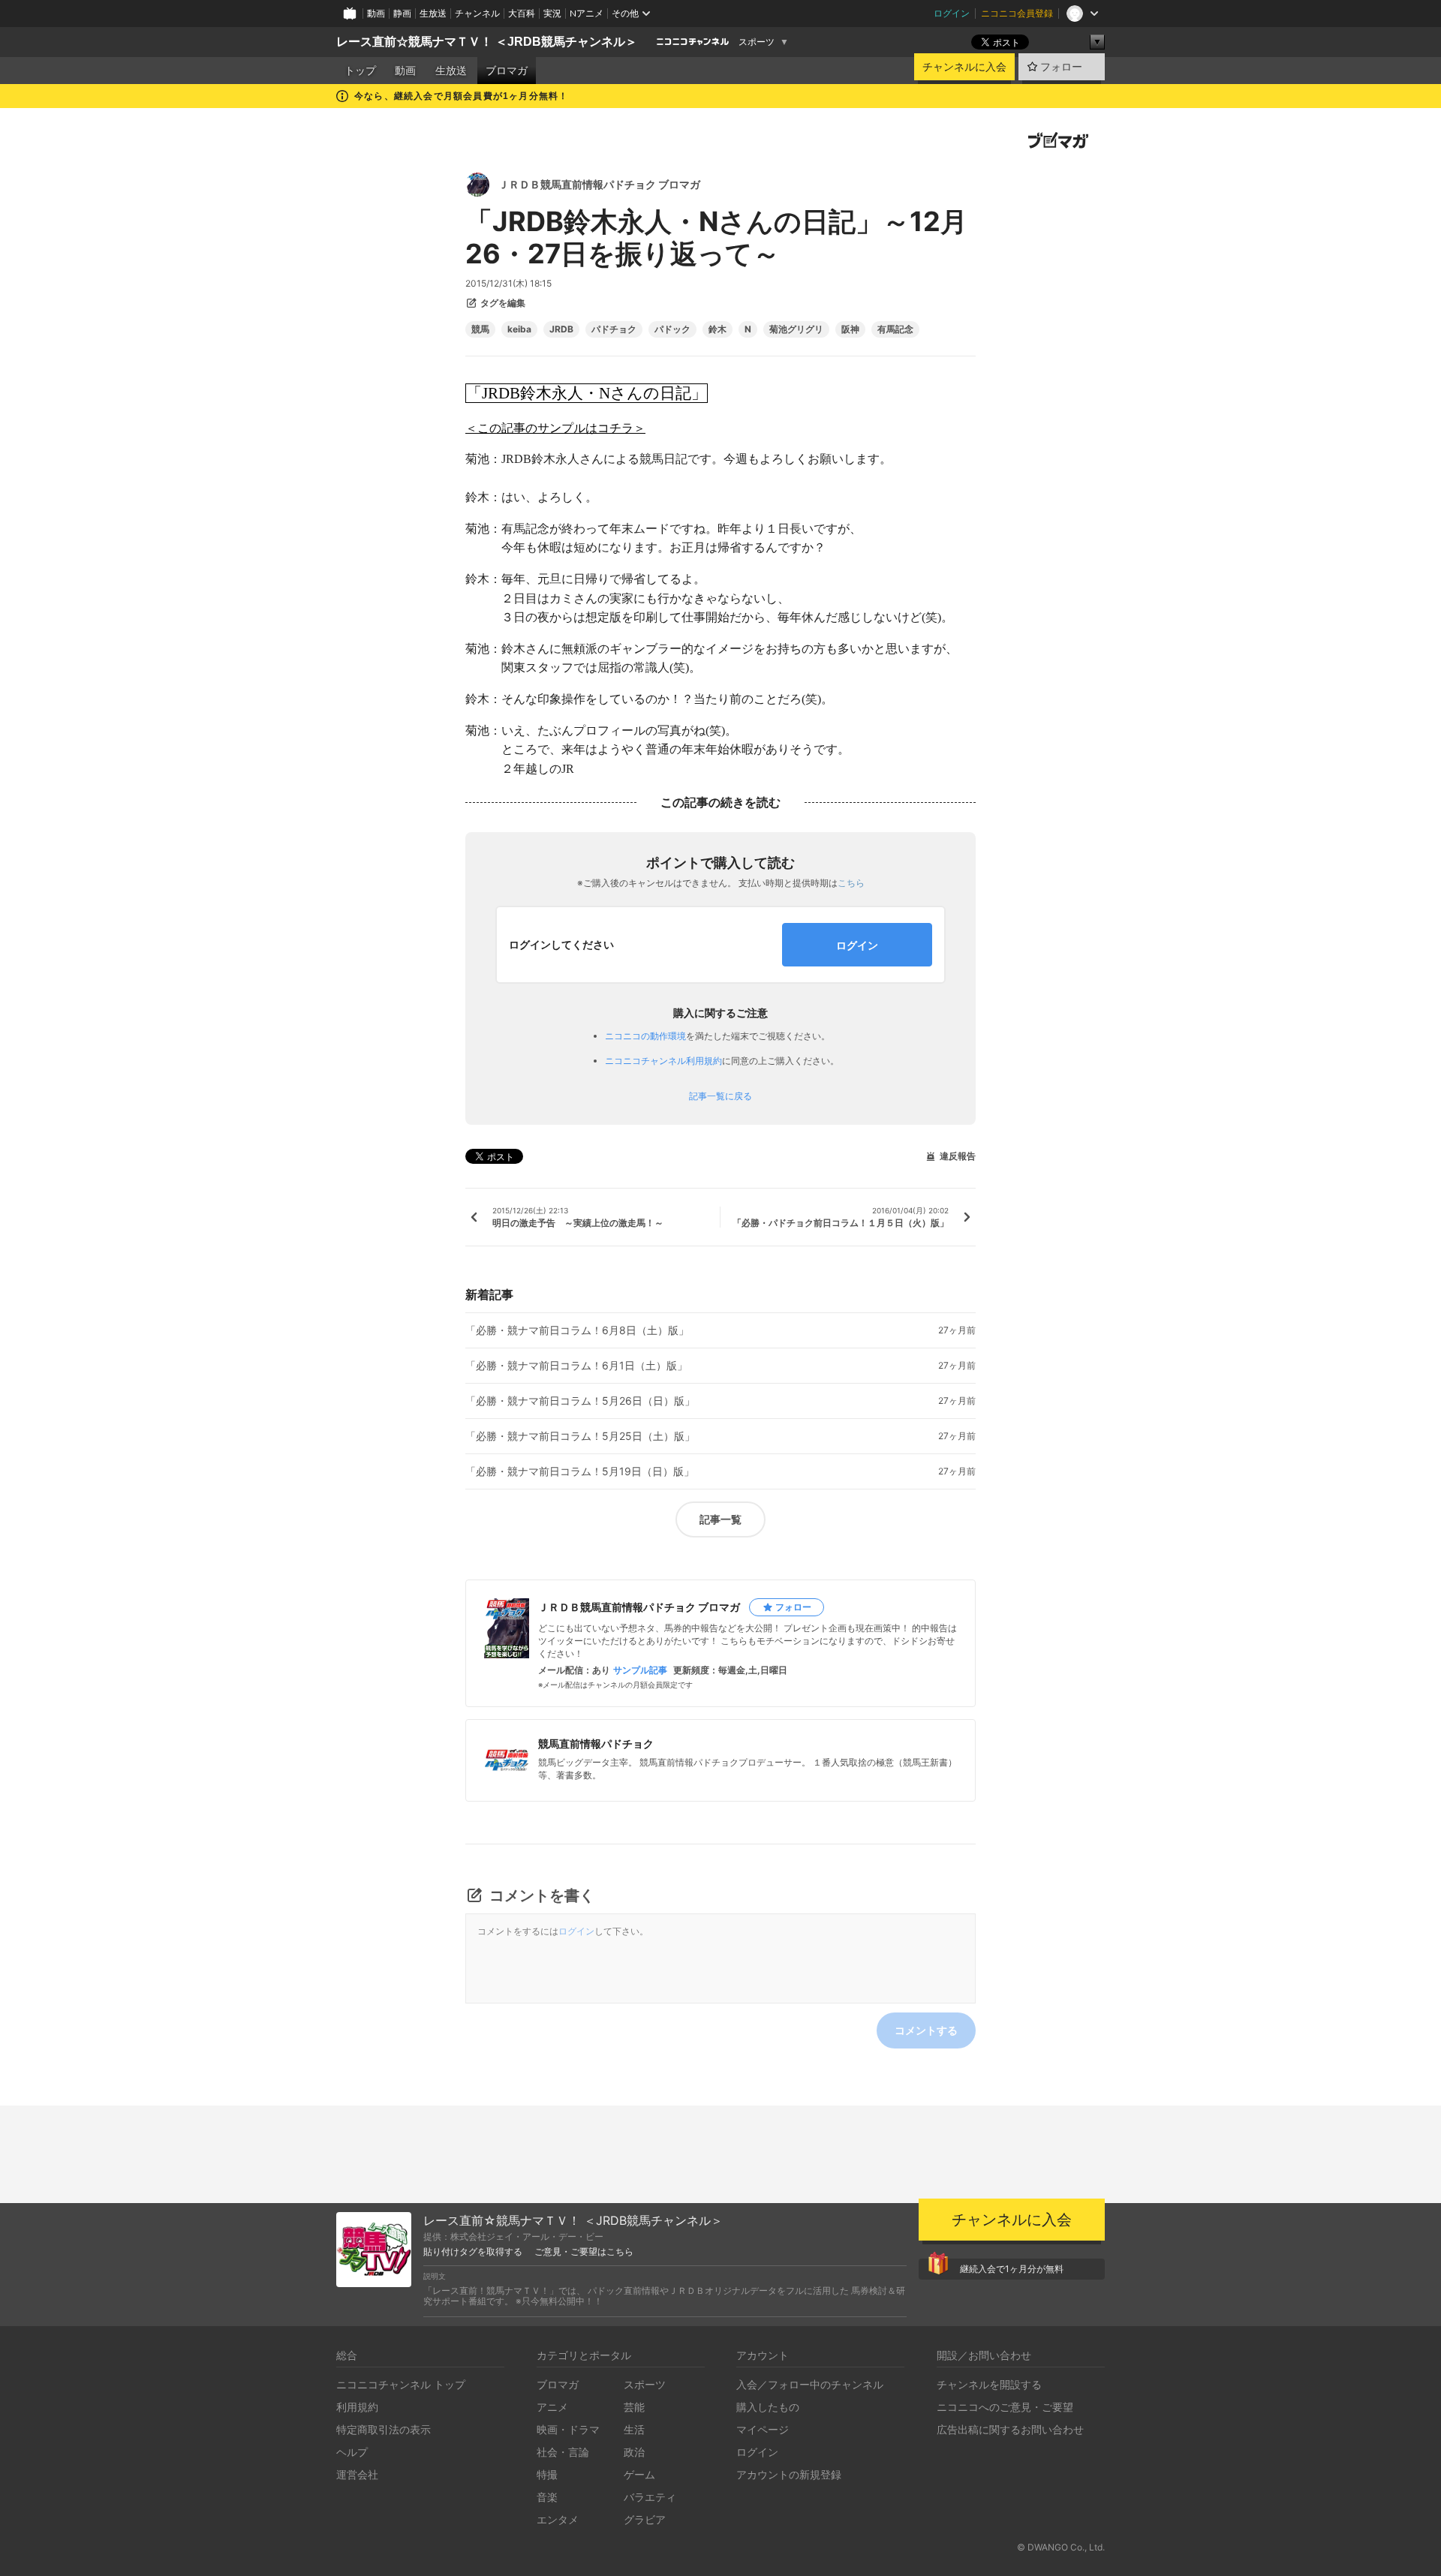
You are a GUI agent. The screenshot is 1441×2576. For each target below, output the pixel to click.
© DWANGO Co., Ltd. (1061, 2547)
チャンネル (477, 13)
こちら (851, 883)
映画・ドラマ (568, 2429)
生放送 (433, 13)
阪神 (850, 329)
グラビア (645, 2519)
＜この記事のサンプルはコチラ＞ (555, 428)
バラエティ (650, 2497)
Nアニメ (587, 13)
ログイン (952, 13)
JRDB (561, 329)
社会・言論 (563, 2452)
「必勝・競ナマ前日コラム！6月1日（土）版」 (576, 1366)
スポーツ (757, 42)
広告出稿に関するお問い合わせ (1010, 2429)
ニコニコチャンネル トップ (401, 2384)
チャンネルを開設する (989, 2384)
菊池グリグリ (796, 329)
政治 (634, 2452)
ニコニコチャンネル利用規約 (663, 1061)
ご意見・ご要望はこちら (584, 2252)
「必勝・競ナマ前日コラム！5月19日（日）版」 (580, 1471)
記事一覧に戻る (720, 1096)
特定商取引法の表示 (384, 2429)
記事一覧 (720, 1519)
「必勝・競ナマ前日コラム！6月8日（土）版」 (577, 1330)
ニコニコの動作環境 (645, 1036)
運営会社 (357, 2474)
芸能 (634, 2407)
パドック (672, 329)
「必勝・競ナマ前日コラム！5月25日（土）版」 (580, 1436)
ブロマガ (507, 71)
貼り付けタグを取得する (473, 2252)
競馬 (480, 329)
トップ (360, 71)
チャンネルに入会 (964, 67)
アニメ (552, 2407)
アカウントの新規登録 (789, 2474)
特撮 (547, 2474)
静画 (402, 13)
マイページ (763, 2429)
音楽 (547, 2497)
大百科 (522, 13)
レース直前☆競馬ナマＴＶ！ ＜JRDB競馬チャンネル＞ (487, 42)
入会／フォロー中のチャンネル (810, 2384)
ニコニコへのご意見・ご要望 (1005, 2407)
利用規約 (357, 2407)
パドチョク (614, 329)
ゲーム (639, 2474)
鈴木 (717, 329)
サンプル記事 (640, 1670)
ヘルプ (352, 2452)
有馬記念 (895, 329)
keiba (519, 329)
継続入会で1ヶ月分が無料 (1012, 2269)
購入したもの (768, 2407)
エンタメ (558, 2519)
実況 (552, 13)
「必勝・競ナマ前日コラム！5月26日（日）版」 (580, 1401)
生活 (634, 2429)
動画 (376, 13)
